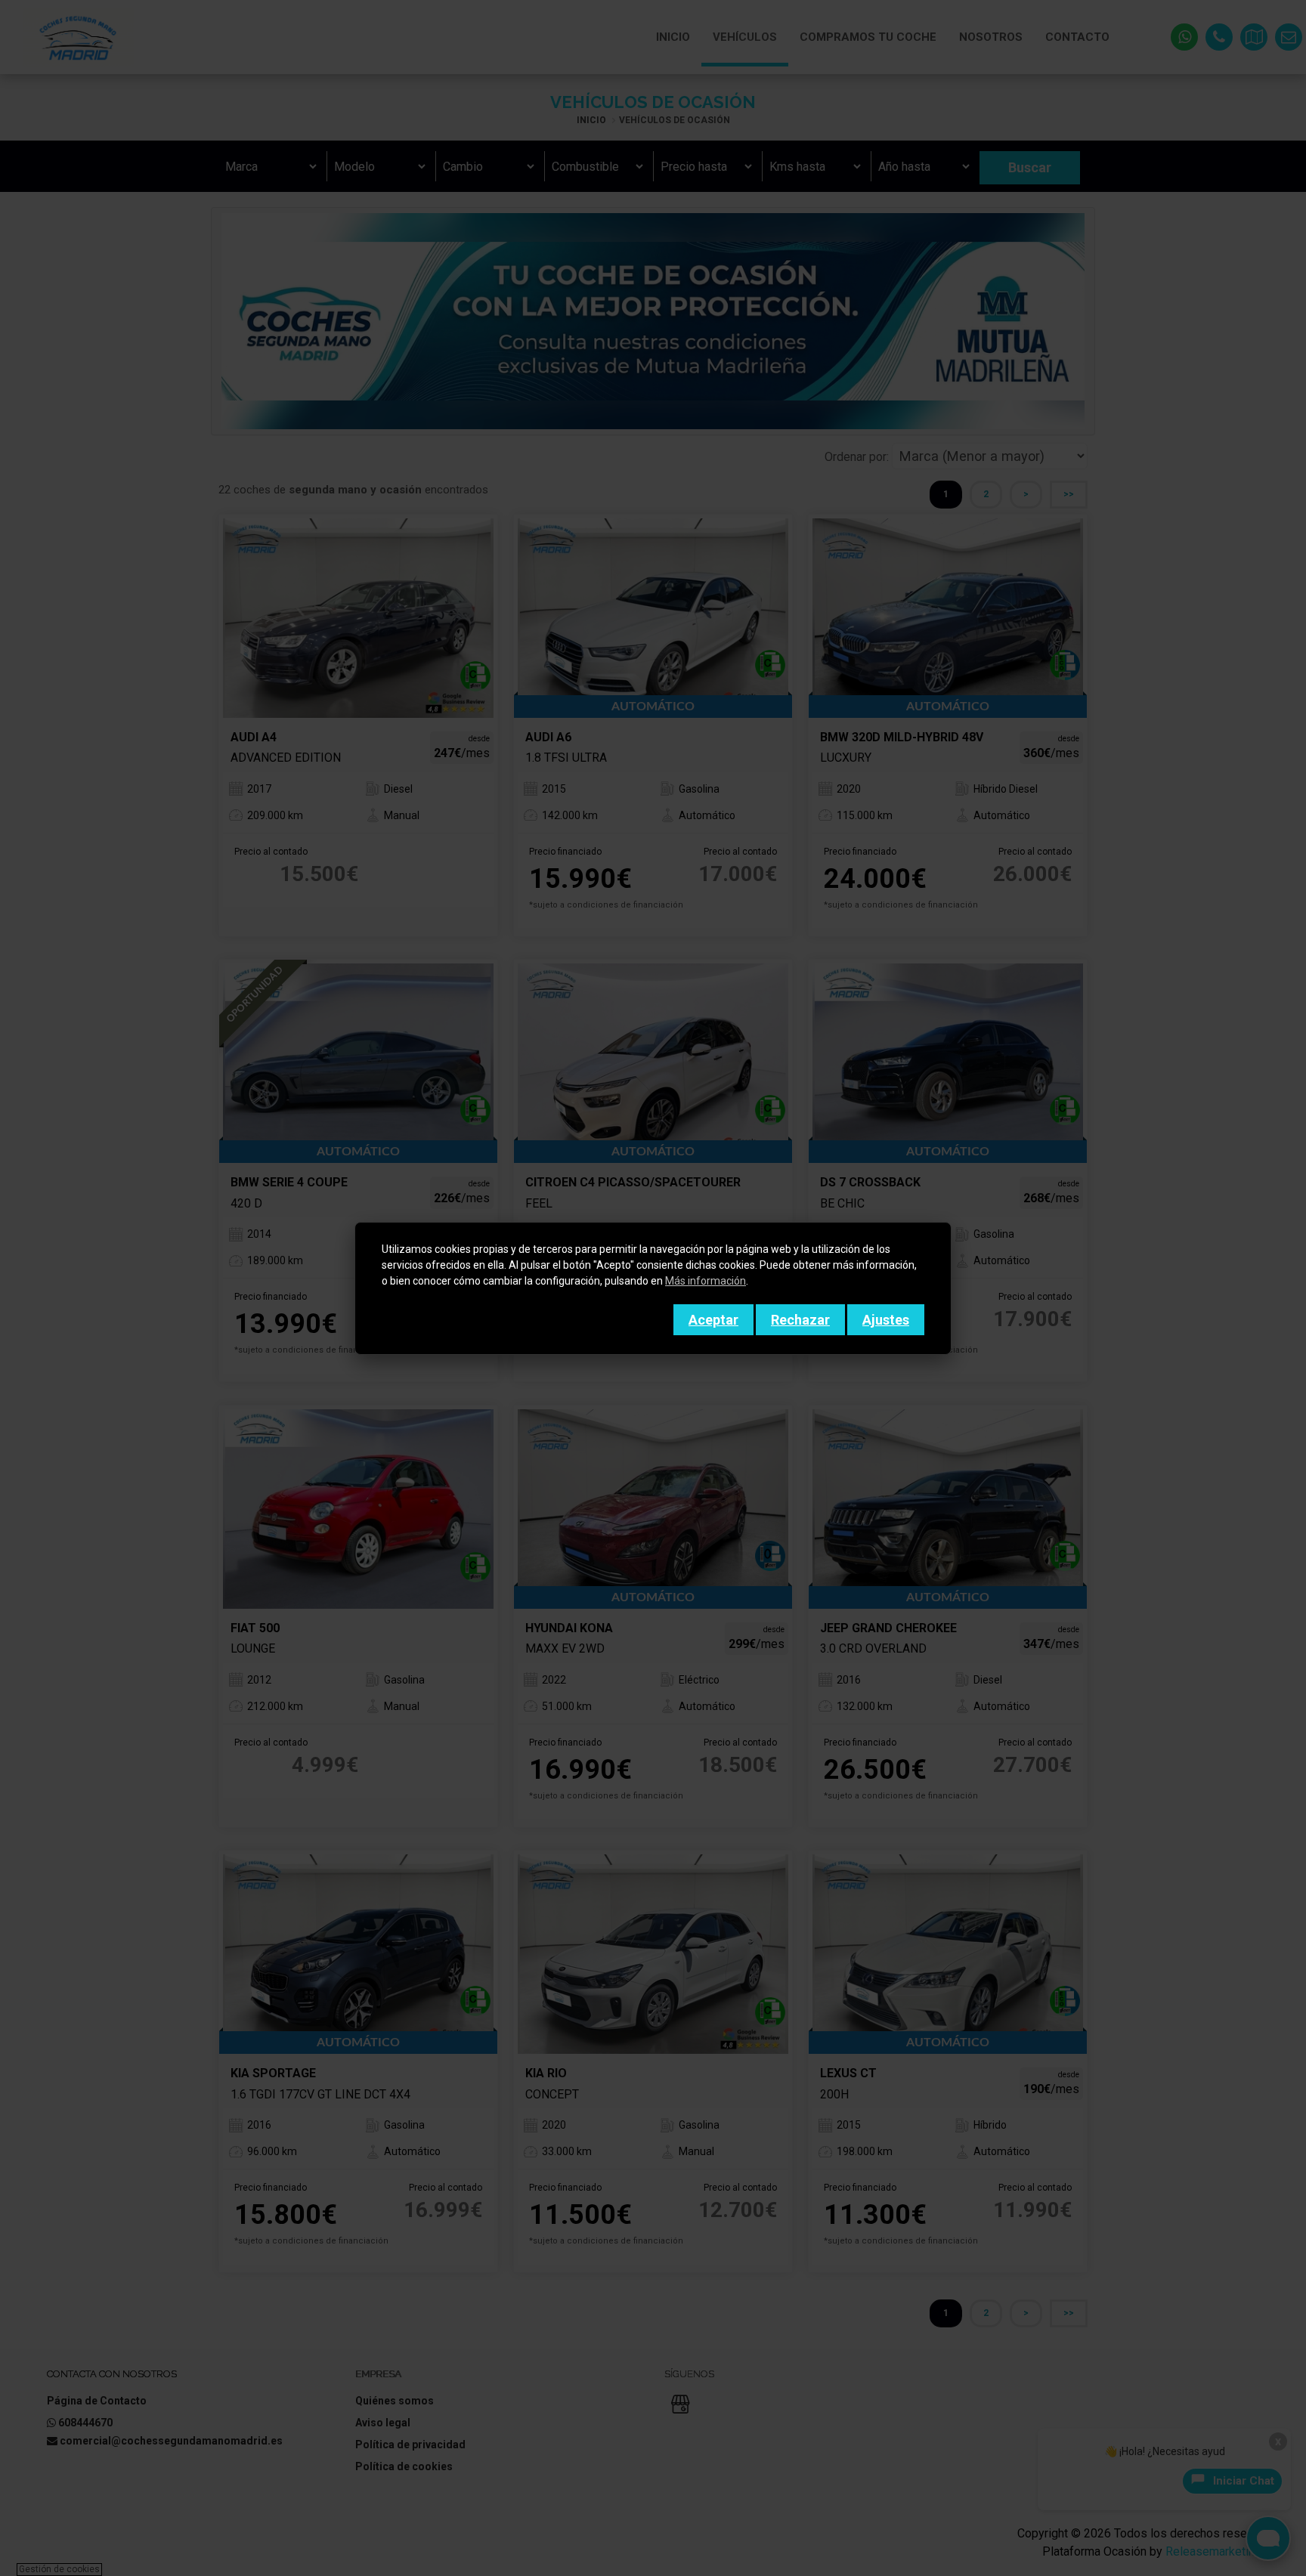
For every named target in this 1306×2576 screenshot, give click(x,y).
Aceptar (713, 1320)
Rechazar (800, 1320)
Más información (706, 1281)
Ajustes (886, 1320)
